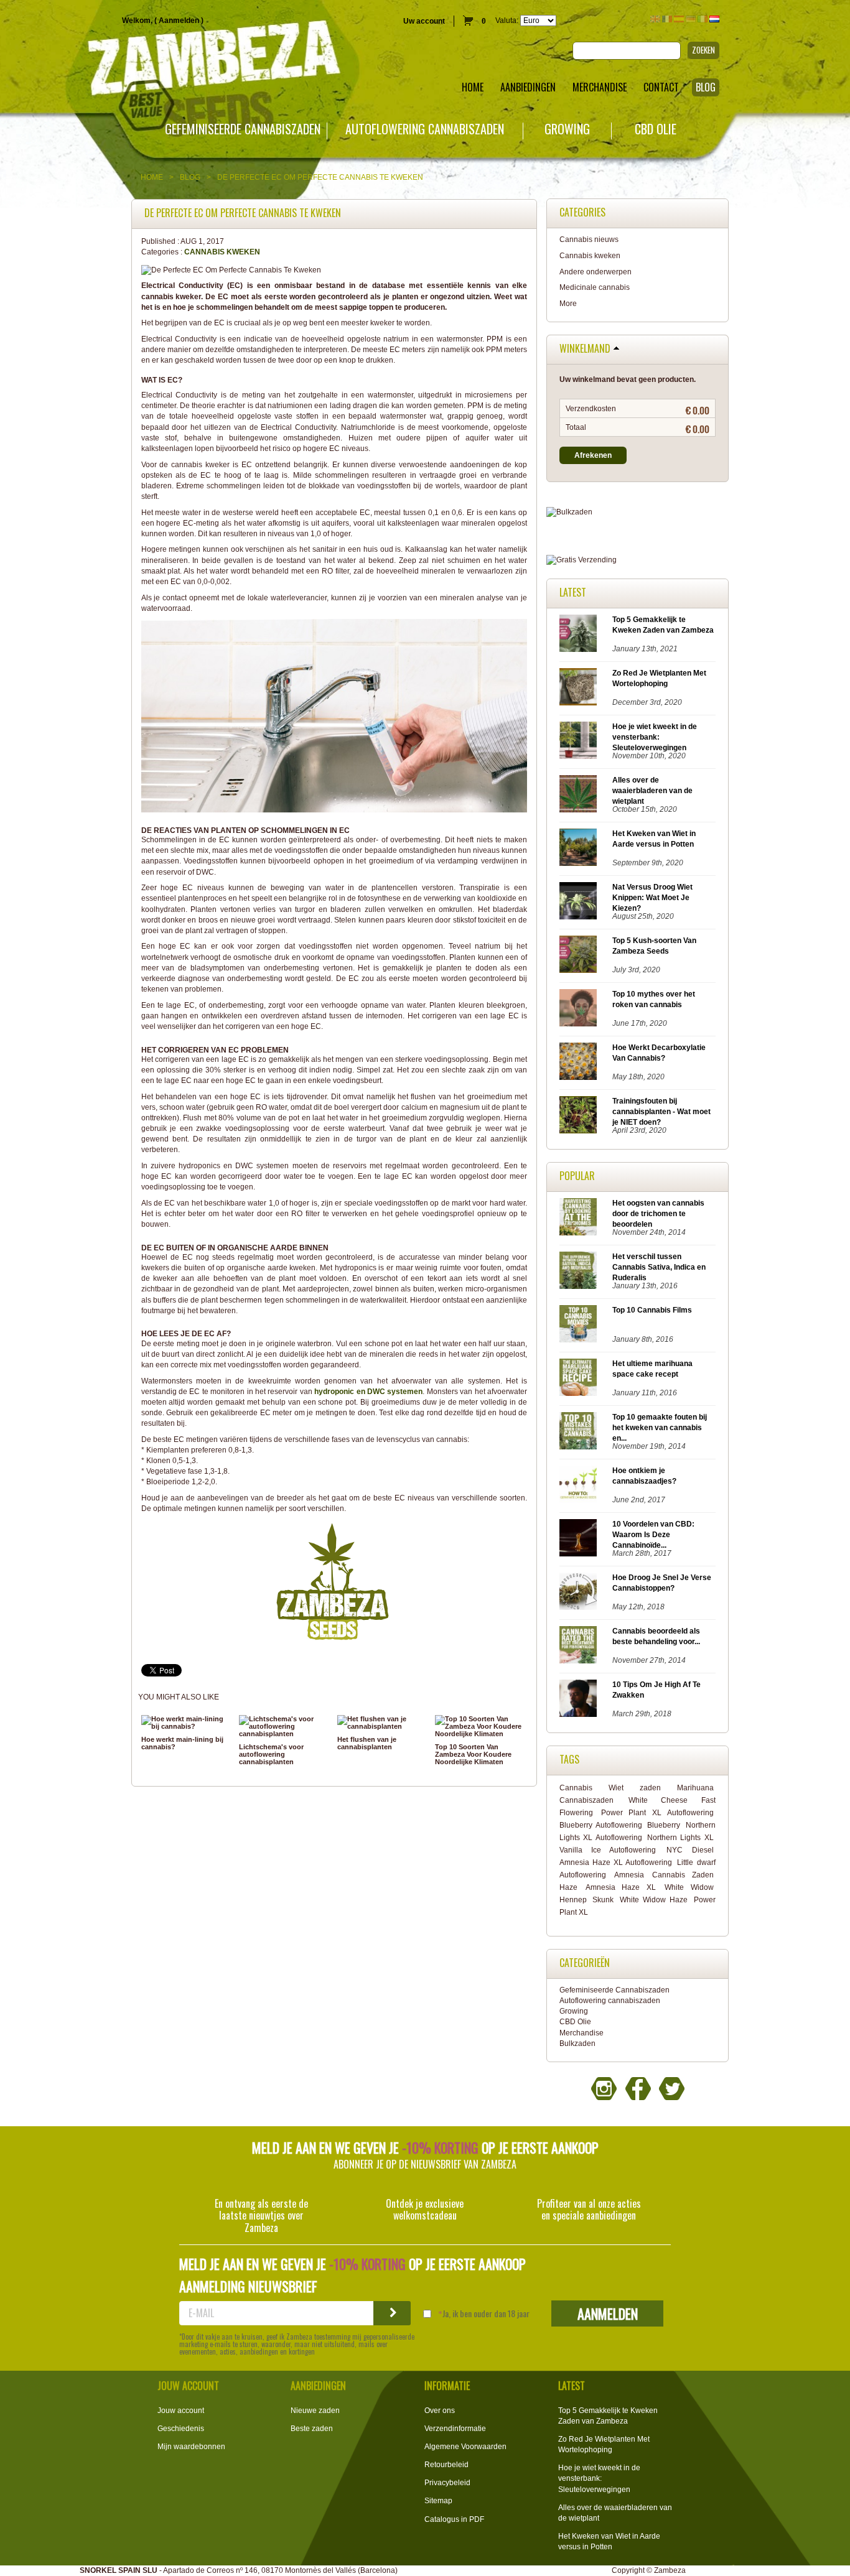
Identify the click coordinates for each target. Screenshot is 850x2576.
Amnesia (629, 1875)
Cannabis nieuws (589, 239)
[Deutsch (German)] (691, 19)
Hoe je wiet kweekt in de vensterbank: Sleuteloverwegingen (655, 737)
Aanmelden (179, 21)
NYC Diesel (690, 1850)
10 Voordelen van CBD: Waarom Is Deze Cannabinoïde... (653, 1535)
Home (152, 177)
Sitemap (438, 2501)
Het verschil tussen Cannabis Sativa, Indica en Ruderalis (659, 1267)
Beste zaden (312, 2429)
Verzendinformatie (455, 2429)
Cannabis (576, 1788)
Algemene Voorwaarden (465, 2447)
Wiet (616, 1788)
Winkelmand (585, 349)
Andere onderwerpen (595, 272)
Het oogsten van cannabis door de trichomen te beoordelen (658, 1214)
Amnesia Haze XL (621, 1887)
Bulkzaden (577, 2044)
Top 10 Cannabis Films (652, 1310)
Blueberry (664, 1825)
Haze (568, 1887)
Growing (567, 129)
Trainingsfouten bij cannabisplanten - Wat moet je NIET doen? (661, 1112)
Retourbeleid (446, 2465)
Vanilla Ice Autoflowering (608, 1850)
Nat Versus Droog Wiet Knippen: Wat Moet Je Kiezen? (652, 898)
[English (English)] (655, 19)
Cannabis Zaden (683, 1875)
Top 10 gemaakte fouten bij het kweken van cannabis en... (660, 1428)
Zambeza (670, 2570)
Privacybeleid (447, 2483)
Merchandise (581, 2033)
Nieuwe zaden (315, 2411)
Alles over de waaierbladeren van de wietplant (652, 791)
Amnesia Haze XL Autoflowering (616, 1862)
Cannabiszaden (586, 1800)
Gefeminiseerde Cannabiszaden (243, 129)
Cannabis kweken (222, 252)
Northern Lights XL (680, 1838)
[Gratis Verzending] (637, 560)
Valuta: (507, 21)
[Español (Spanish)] (679, 19)
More (568, 304)
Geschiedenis (181, 2429)
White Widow (689, 1887)
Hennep (573, 1900)
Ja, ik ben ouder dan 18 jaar (486, 2313)
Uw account (424, 21)
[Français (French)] (667, 19)
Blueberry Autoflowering (601, 1825)
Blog (190, 177)
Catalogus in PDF (454, 2519)
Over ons (440, 2411)
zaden (650, 1788)
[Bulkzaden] (637, 512)
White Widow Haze (654, 1900)
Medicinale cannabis (595, 287)
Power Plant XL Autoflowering (657, 1813)
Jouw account (181, 2411)
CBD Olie (656, 129)
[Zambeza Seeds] (177, 60)
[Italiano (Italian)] (703, 19)
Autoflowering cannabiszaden (425, 129)
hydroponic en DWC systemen (368, 1392)
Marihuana (695, 1788)
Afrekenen (593, 455)
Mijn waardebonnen (191, 2447)
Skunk (603, 1900)
